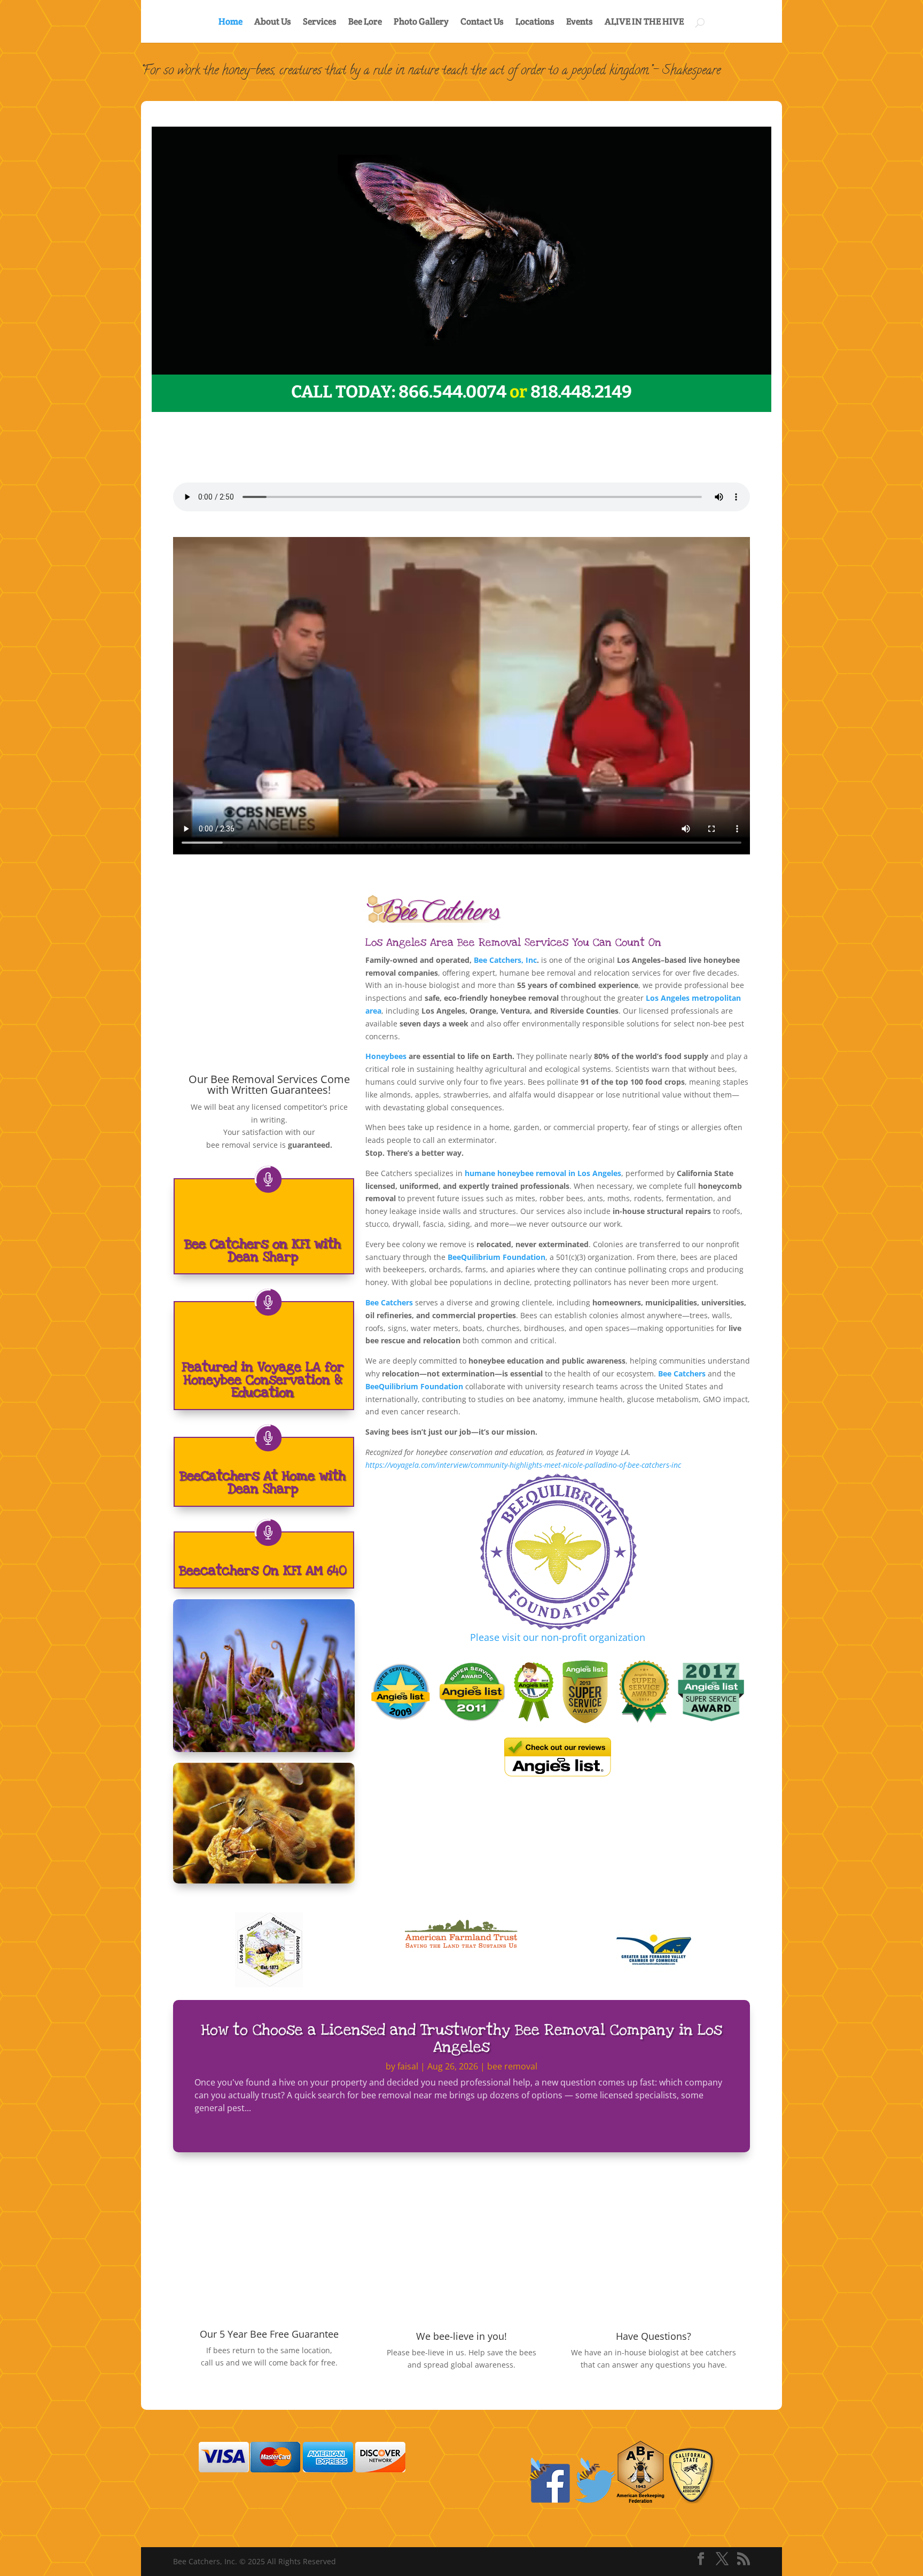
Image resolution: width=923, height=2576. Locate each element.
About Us (273, 22)
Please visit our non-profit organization (558, 1637)
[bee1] (461, 372)
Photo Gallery (421, 22)
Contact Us (482, 22)
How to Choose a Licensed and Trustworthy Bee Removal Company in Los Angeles (461, 2038)
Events (580, 22)
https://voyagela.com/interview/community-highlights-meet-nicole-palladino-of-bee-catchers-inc (523, 1465)
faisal (408, 2066)
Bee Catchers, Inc (505, 960)
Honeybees (386, 1056)
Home (230, 22)
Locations (535, 22)
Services (320, 22)
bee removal (512, 2066)
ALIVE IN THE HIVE (644, 22)
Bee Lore (365, 22)
